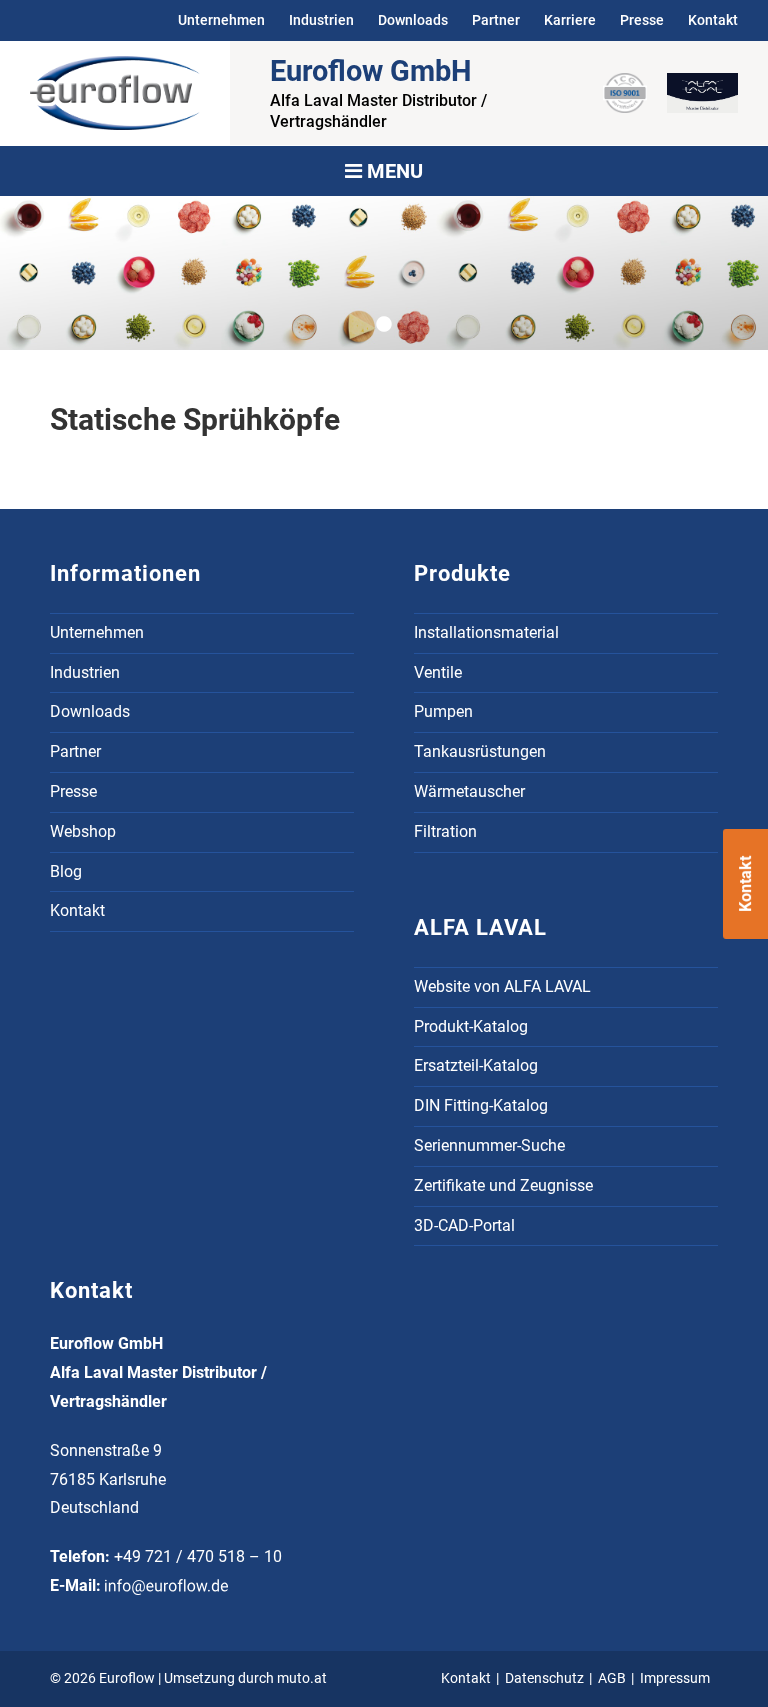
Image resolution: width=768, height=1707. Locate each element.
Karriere (570, 20)
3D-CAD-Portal (464, 1225)
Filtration (445, 831)
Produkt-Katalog (471, 1026)
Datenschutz (544, 1678)
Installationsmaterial (486, 632)
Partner (496, 20)
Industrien (321, 20)
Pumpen (443, 711)
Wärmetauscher (469, 791)
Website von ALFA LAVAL (502, 986)
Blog (66, 871)
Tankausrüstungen (480, 751)
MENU (392, 171)
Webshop (83, 831)
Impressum (675, 1678)
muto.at (302, 1678)
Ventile (438, 672)
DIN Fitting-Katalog (481, 1105)
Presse (642, 20)
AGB (612, 1678)
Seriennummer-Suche (489, 1145)
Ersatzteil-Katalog (476, 1065)
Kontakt (713, 20)
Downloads (413, 20)
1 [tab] (392, 325)
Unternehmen (221, 20)
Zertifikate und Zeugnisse (503, 1185)
